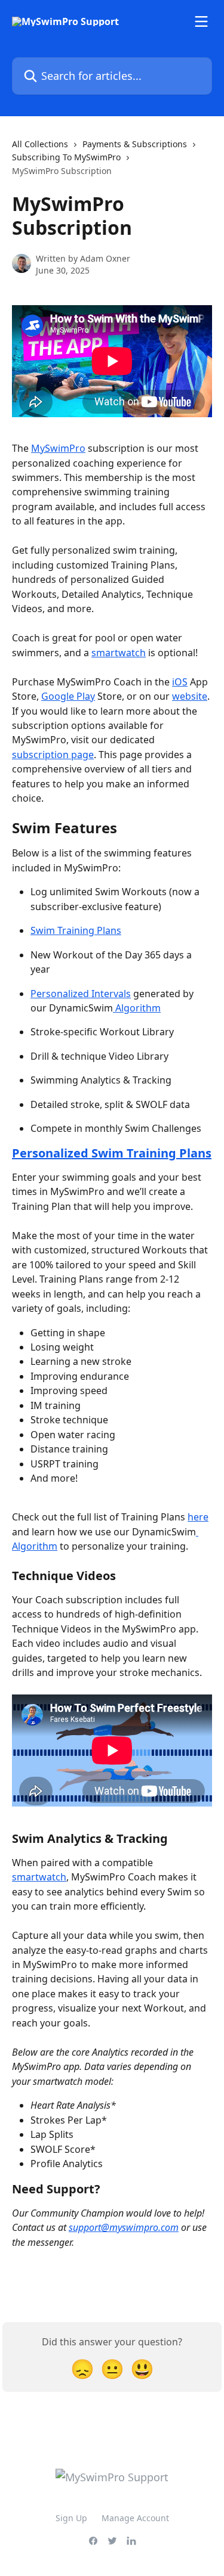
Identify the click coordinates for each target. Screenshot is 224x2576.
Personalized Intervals (81, 994)
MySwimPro (58, 448)
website (190, 696)
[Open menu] (201, 21)
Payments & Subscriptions (135, 144)
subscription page (53, 755)
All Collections (40, 144)
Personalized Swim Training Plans (112, 1153)
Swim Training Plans (76, 930)
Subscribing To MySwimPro (66, 157)
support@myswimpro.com (124, 2227)
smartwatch (119, 653)
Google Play (68, 696)
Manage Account (135, 2518)
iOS (180, 682)
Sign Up (71, 2518)
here (198, 1517)
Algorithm (137, 1008)
